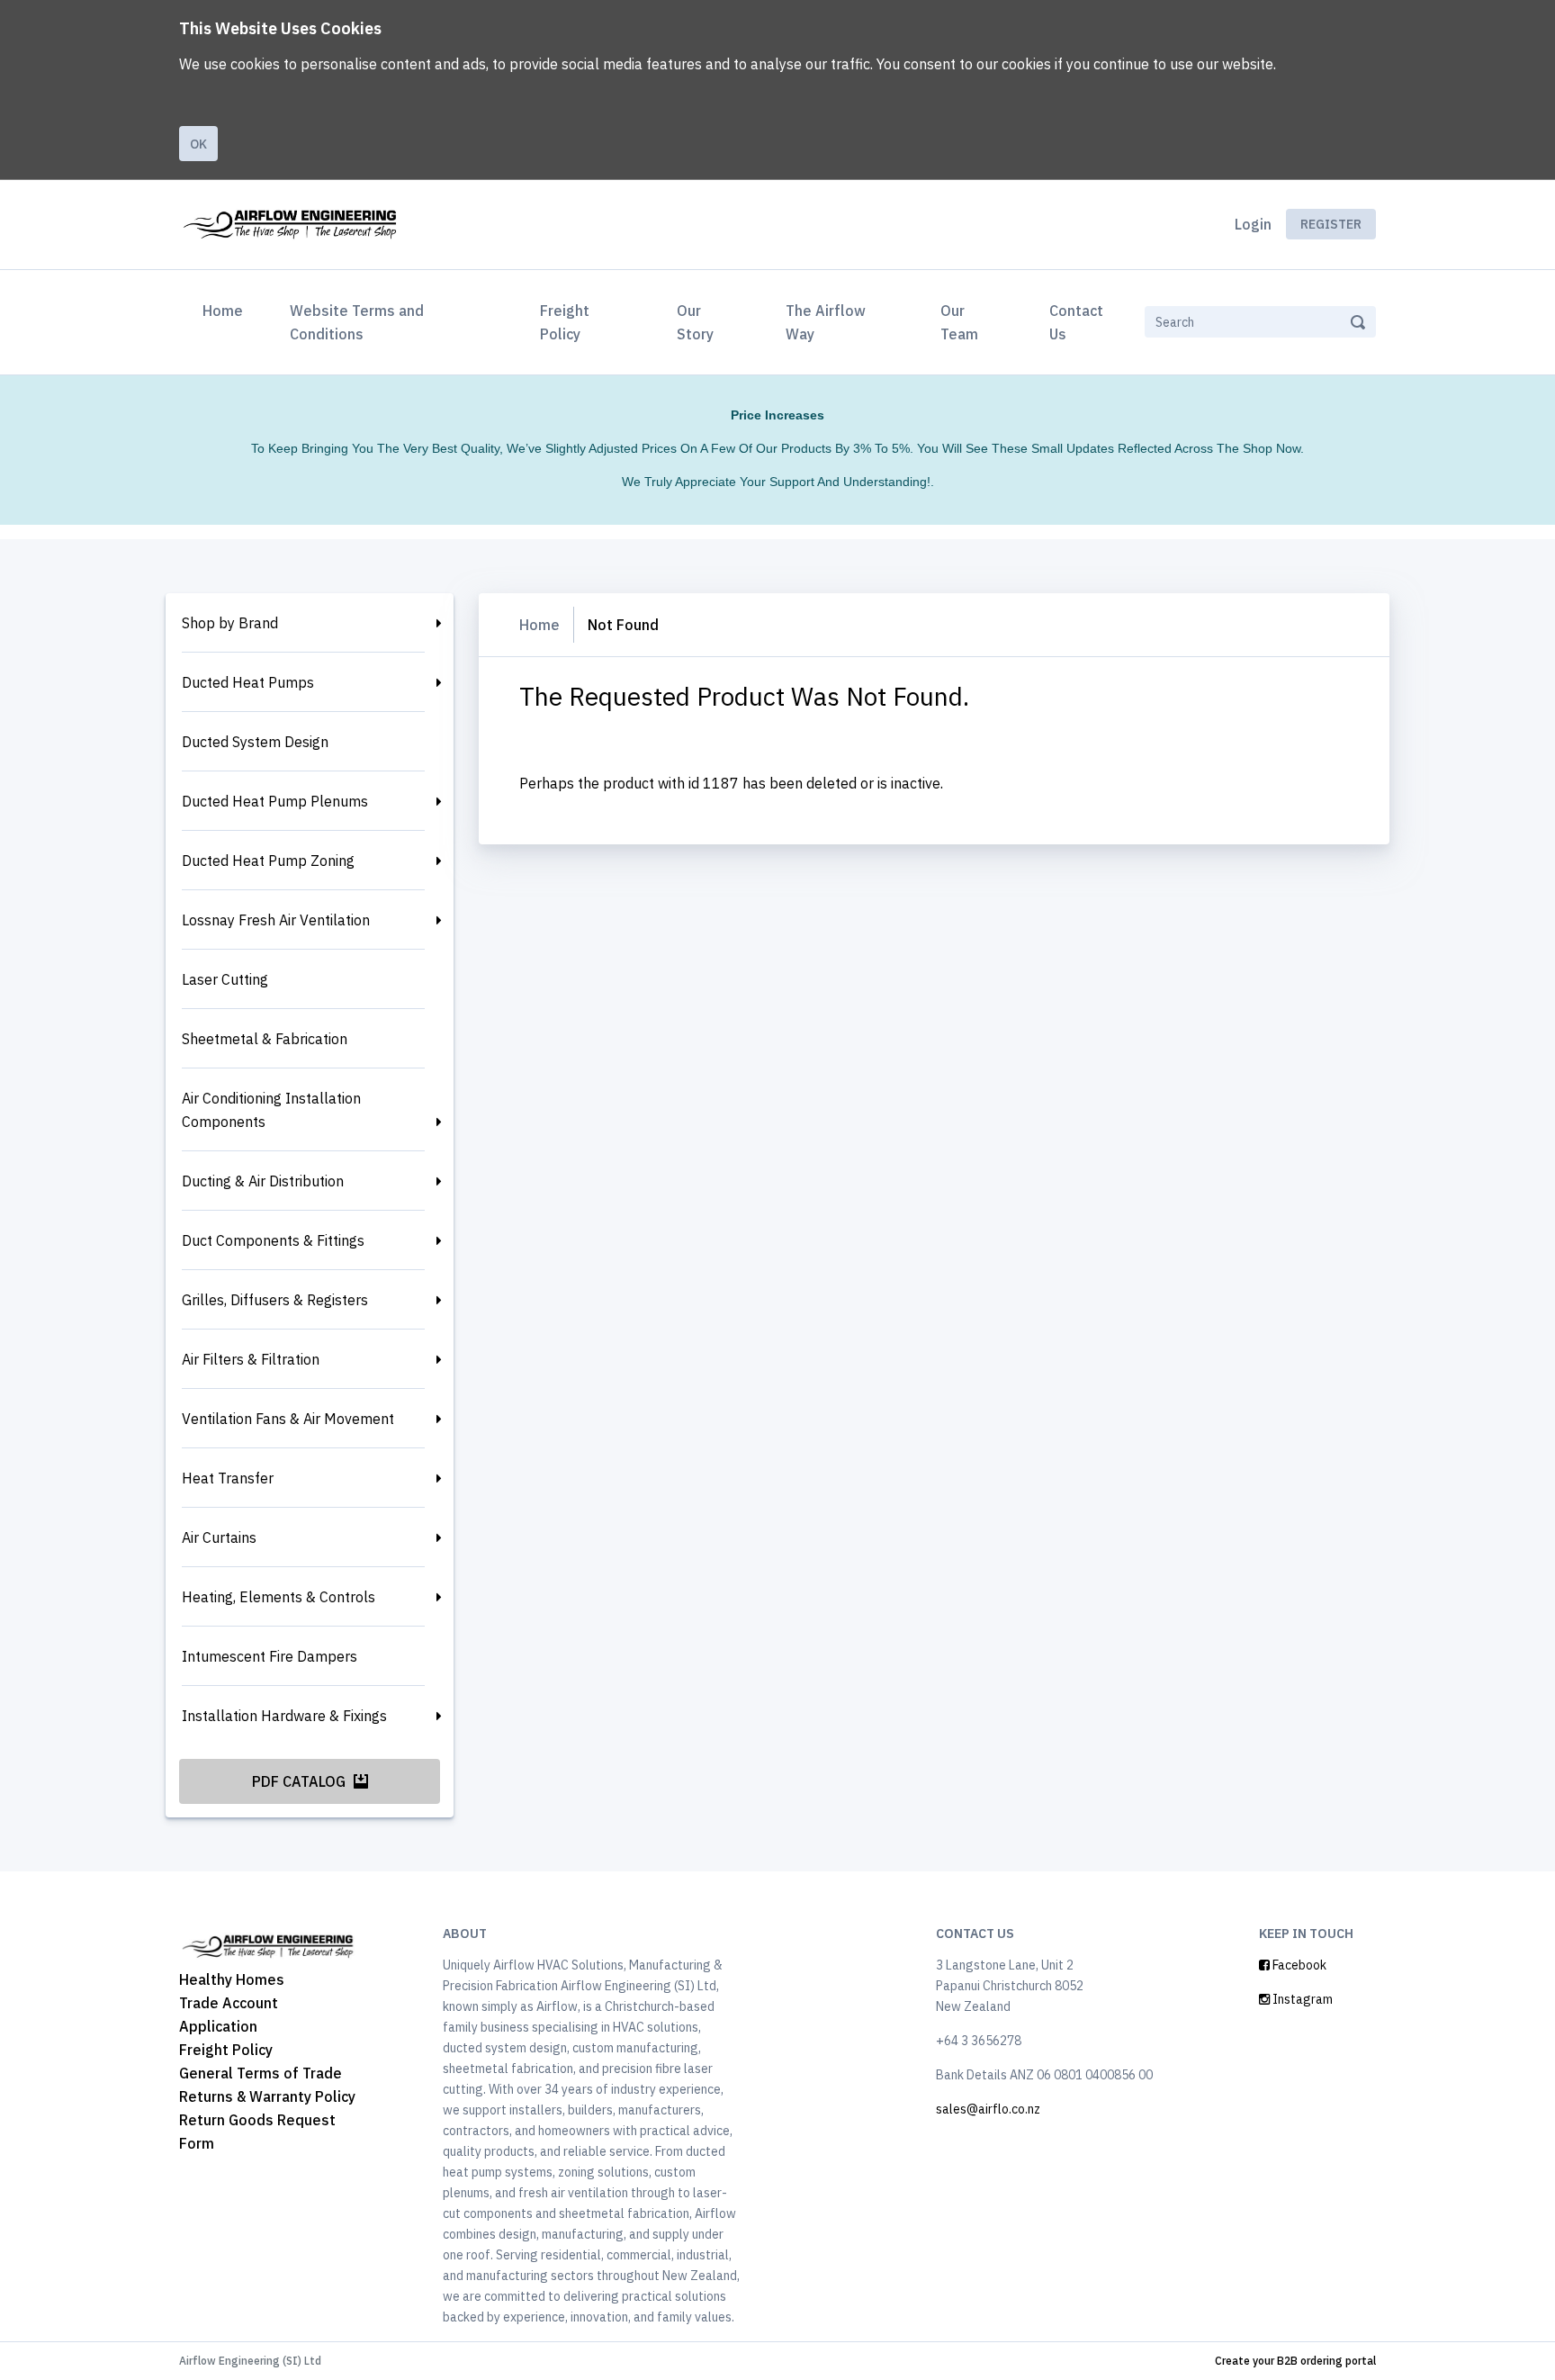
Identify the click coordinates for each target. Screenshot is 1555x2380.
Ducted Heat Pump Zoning (268, 861)
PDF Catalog (301, 1781)
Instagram (1301, 1999)
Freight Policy (565, 322)
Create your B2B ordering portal (1295, 2361)
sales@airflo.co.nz (988, 2109)
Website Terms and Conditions (357, 322)
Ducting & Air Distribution (263, 1181)
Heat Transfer (228, 1478)
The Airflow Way (826, 322)
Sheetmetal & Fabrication (265, 1039)
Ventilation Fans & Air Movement (288, 1419)
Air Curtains (219, 1537)
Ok (198, 144)
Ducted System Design (255, 742)
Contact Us (1076, 322)
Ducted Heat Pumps (248, 682)
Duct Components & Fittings (273, 1240)
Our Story (695, 322)
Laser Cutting (225, 979)
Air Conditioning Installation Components (271, 1110)
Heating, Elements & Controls (279, 1597)
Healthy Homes (232, 1979)
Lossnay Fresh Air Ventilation (276, 920)
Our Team (959, 322)
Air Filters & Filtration (251, 1359)
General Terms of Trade (261, 2073)
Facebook (1298, 1965)
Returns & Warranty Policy (267, 2096)
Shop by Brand (230, 623)
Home (226, 310)
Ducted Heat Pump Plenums (275, 801)
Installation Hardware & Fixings (284, 1716)
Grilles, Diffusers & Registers (275, 1300)
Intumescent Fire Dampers (270, 1656)
